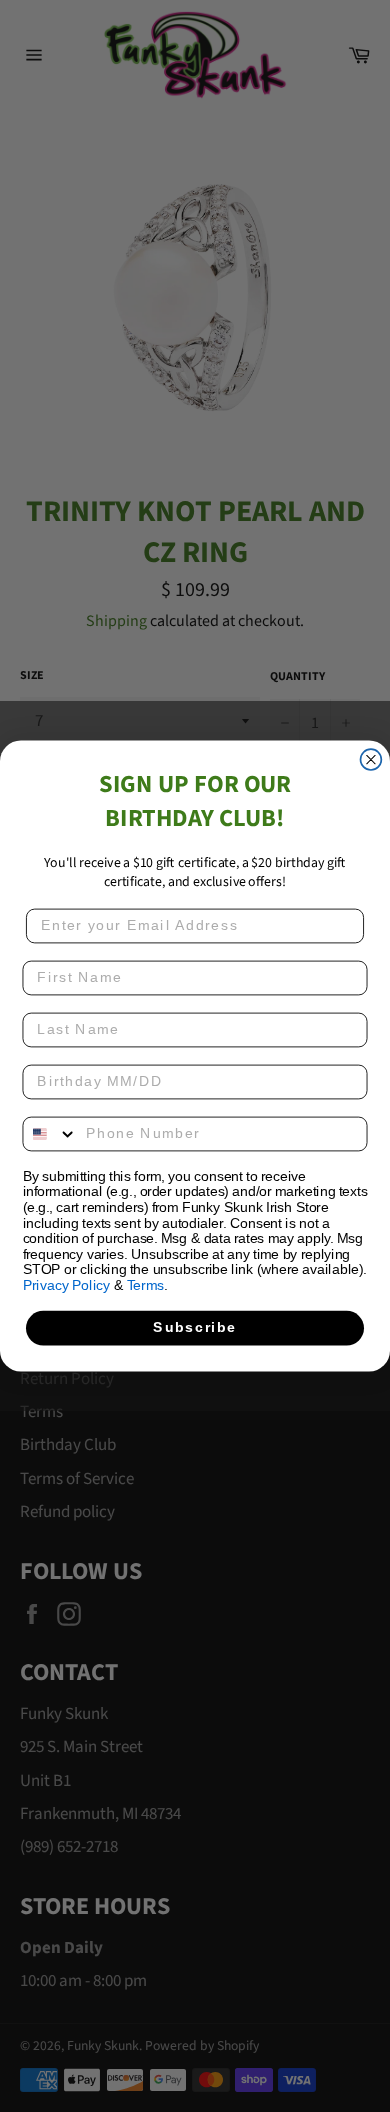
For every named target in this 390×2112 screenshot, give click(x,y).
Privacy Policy (67, 1285)
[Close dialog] (371, 759)
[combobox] (50, 1134)
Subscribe (194, 1327)
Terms (145, 1285)
